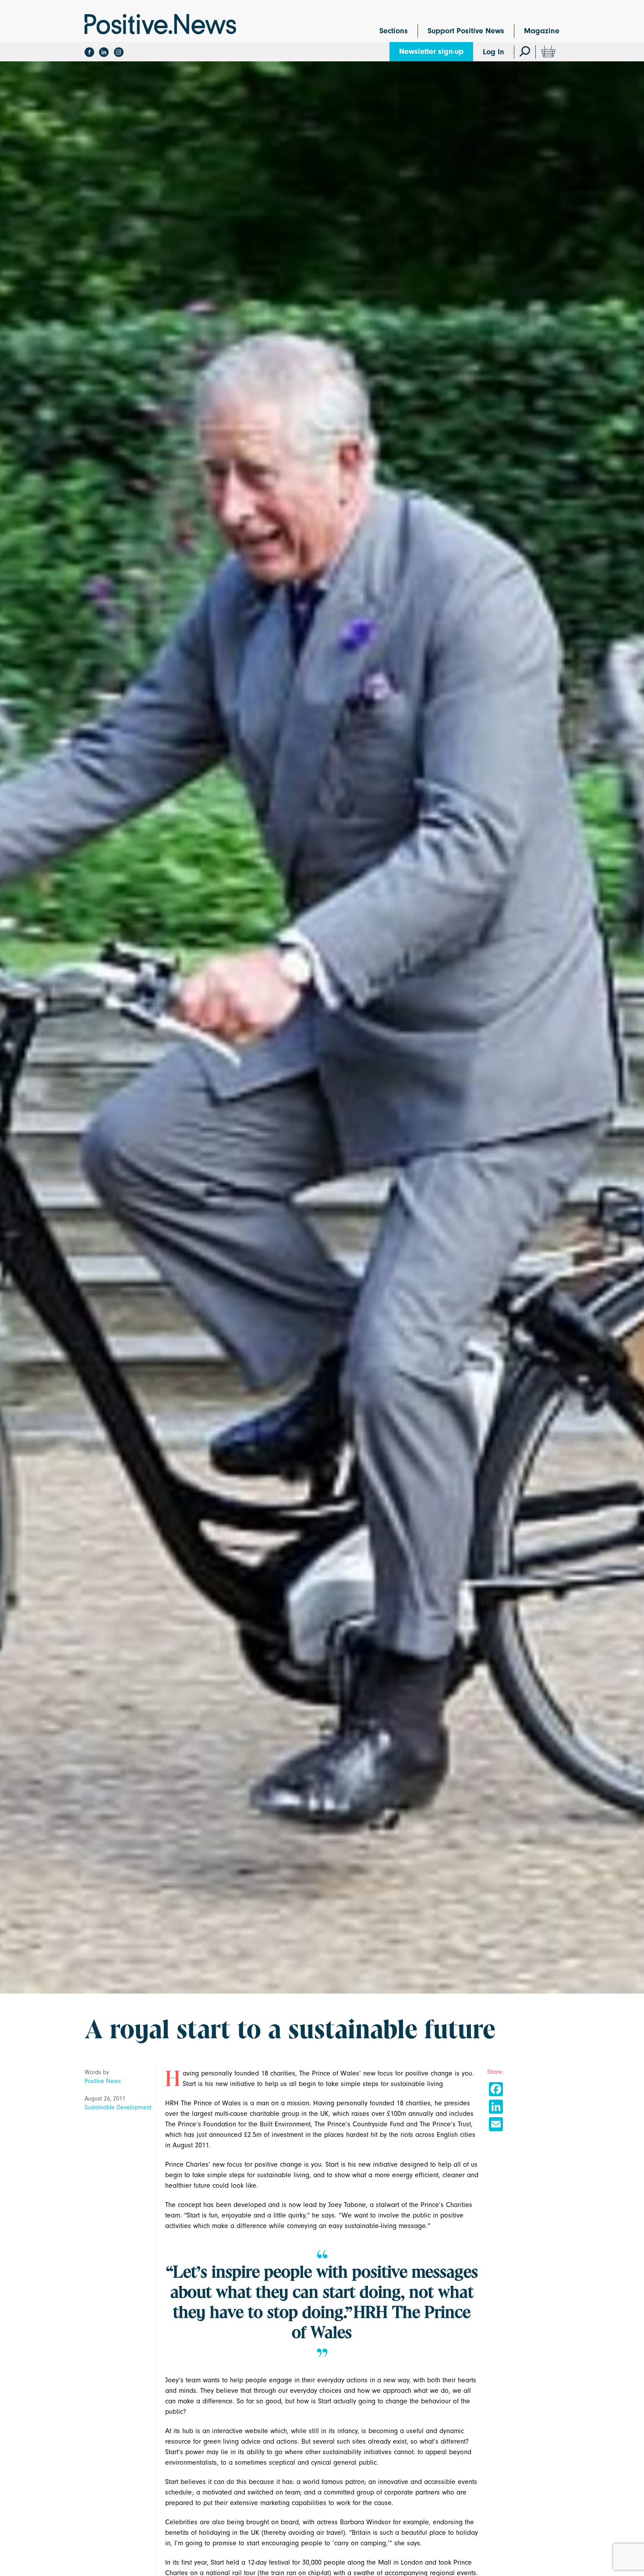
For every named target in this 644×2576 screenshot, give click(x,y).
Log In (494, 52)
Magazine (542, 31)
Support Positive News (466, 31)
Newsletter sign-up (431, 51)
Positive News (103, 2081)
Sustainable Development (118, 2107)
